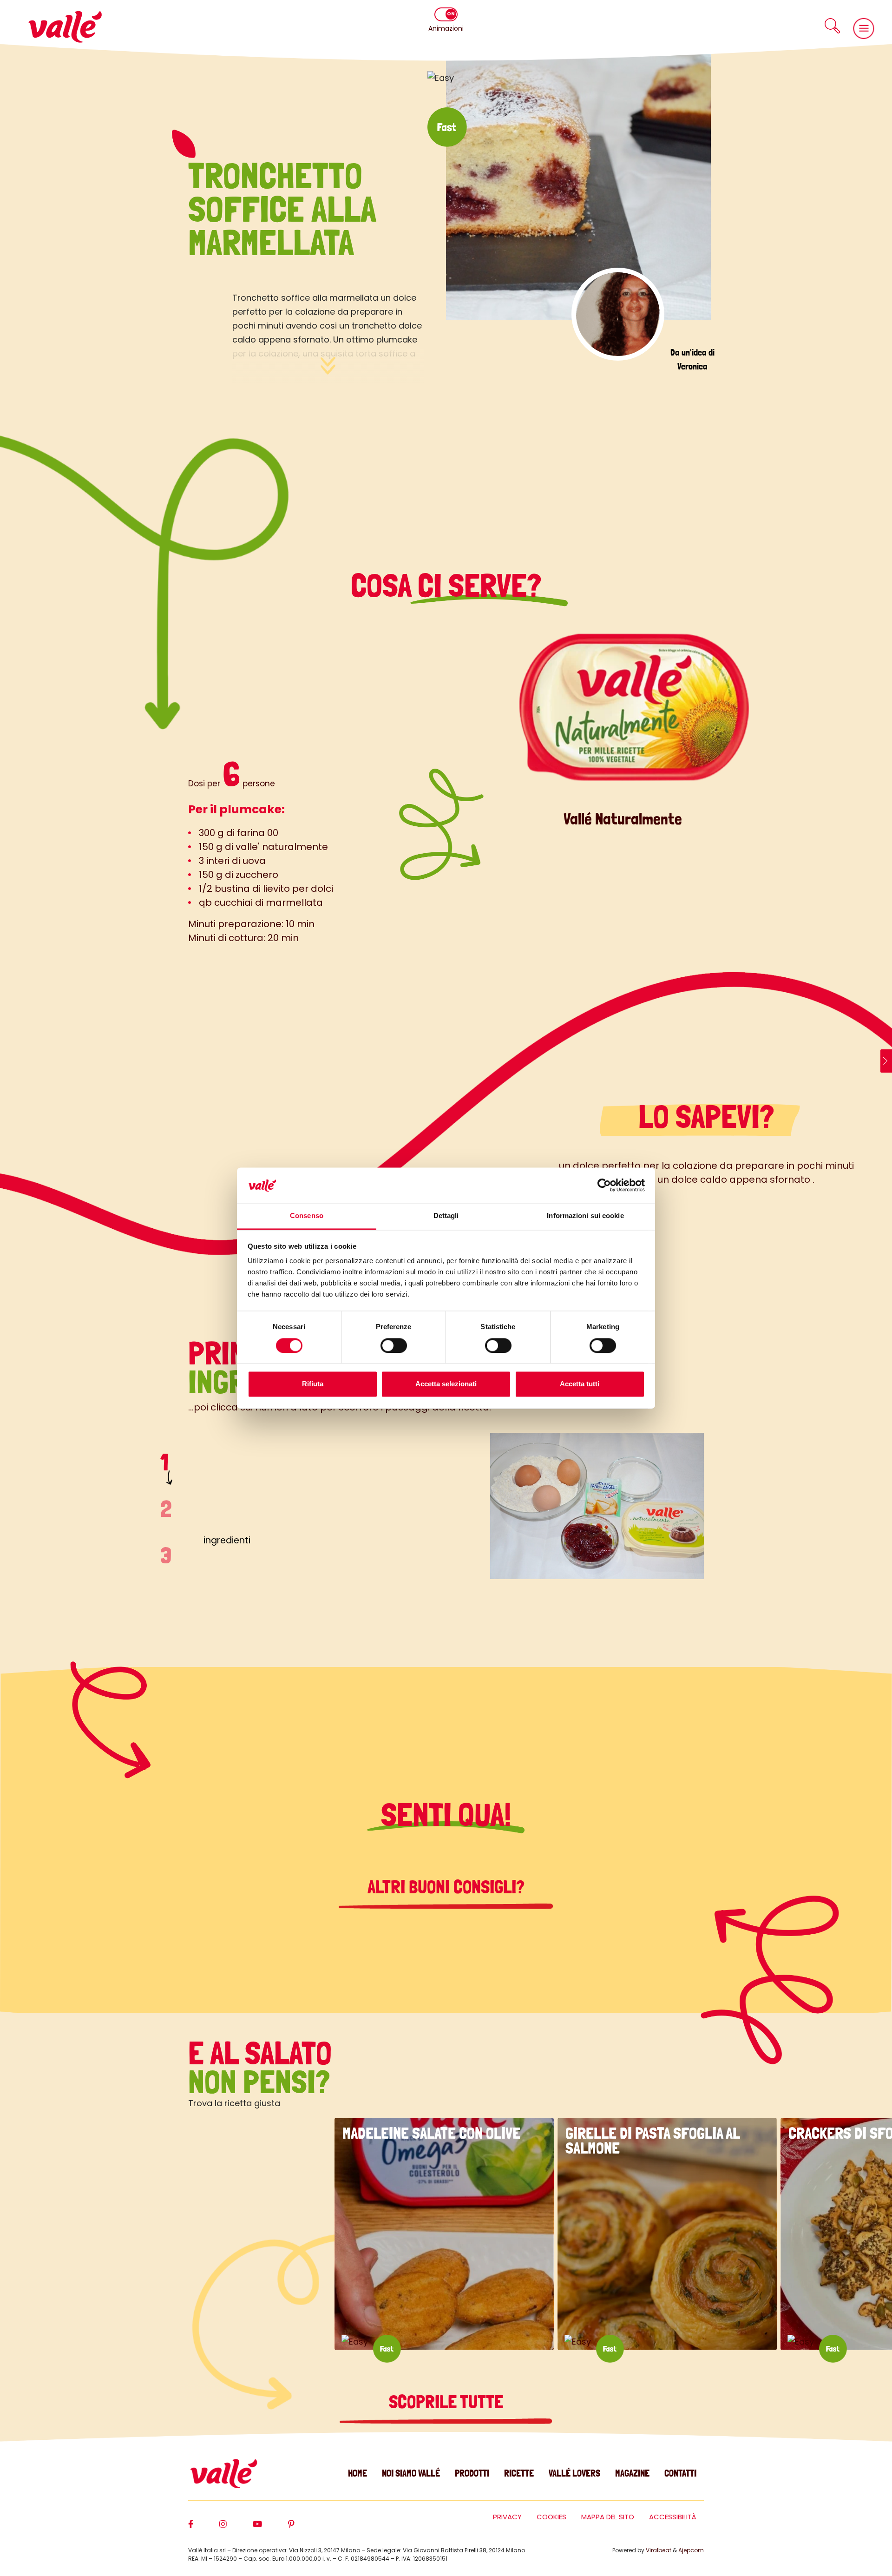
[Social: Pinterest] (304, 2528)
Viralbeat (659, 2550)
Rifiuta (313, 1384)
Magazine (632, 2473)
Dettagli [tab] (446, 1216)
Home (357, 2473)
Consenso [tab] (307, 1216)
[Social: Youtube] (270, 2528)
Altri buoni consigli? (446, 1887)
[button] (832, 26)
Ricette (519, 2473)
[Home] (65, 27)
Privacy (507, 2517)
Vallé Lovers (574, 2473)
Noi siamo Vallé (411, 2473)
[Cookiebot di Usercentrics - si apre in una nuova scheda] (604, 1185)
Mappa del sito (608, 2517)
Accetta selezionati (446, 1384)
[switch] (394, 1345)
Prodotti (472, 2473)
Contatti (680, 2473)
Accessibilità (673, 2517)
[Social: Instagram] (236, 2528)
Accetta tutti (580, 1384)
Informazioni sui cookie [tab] (585, 1216)
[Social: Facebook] (204, 2528)
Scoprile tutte (446, 2402)
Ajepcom (691, 2550)
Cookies (551, 2517)
